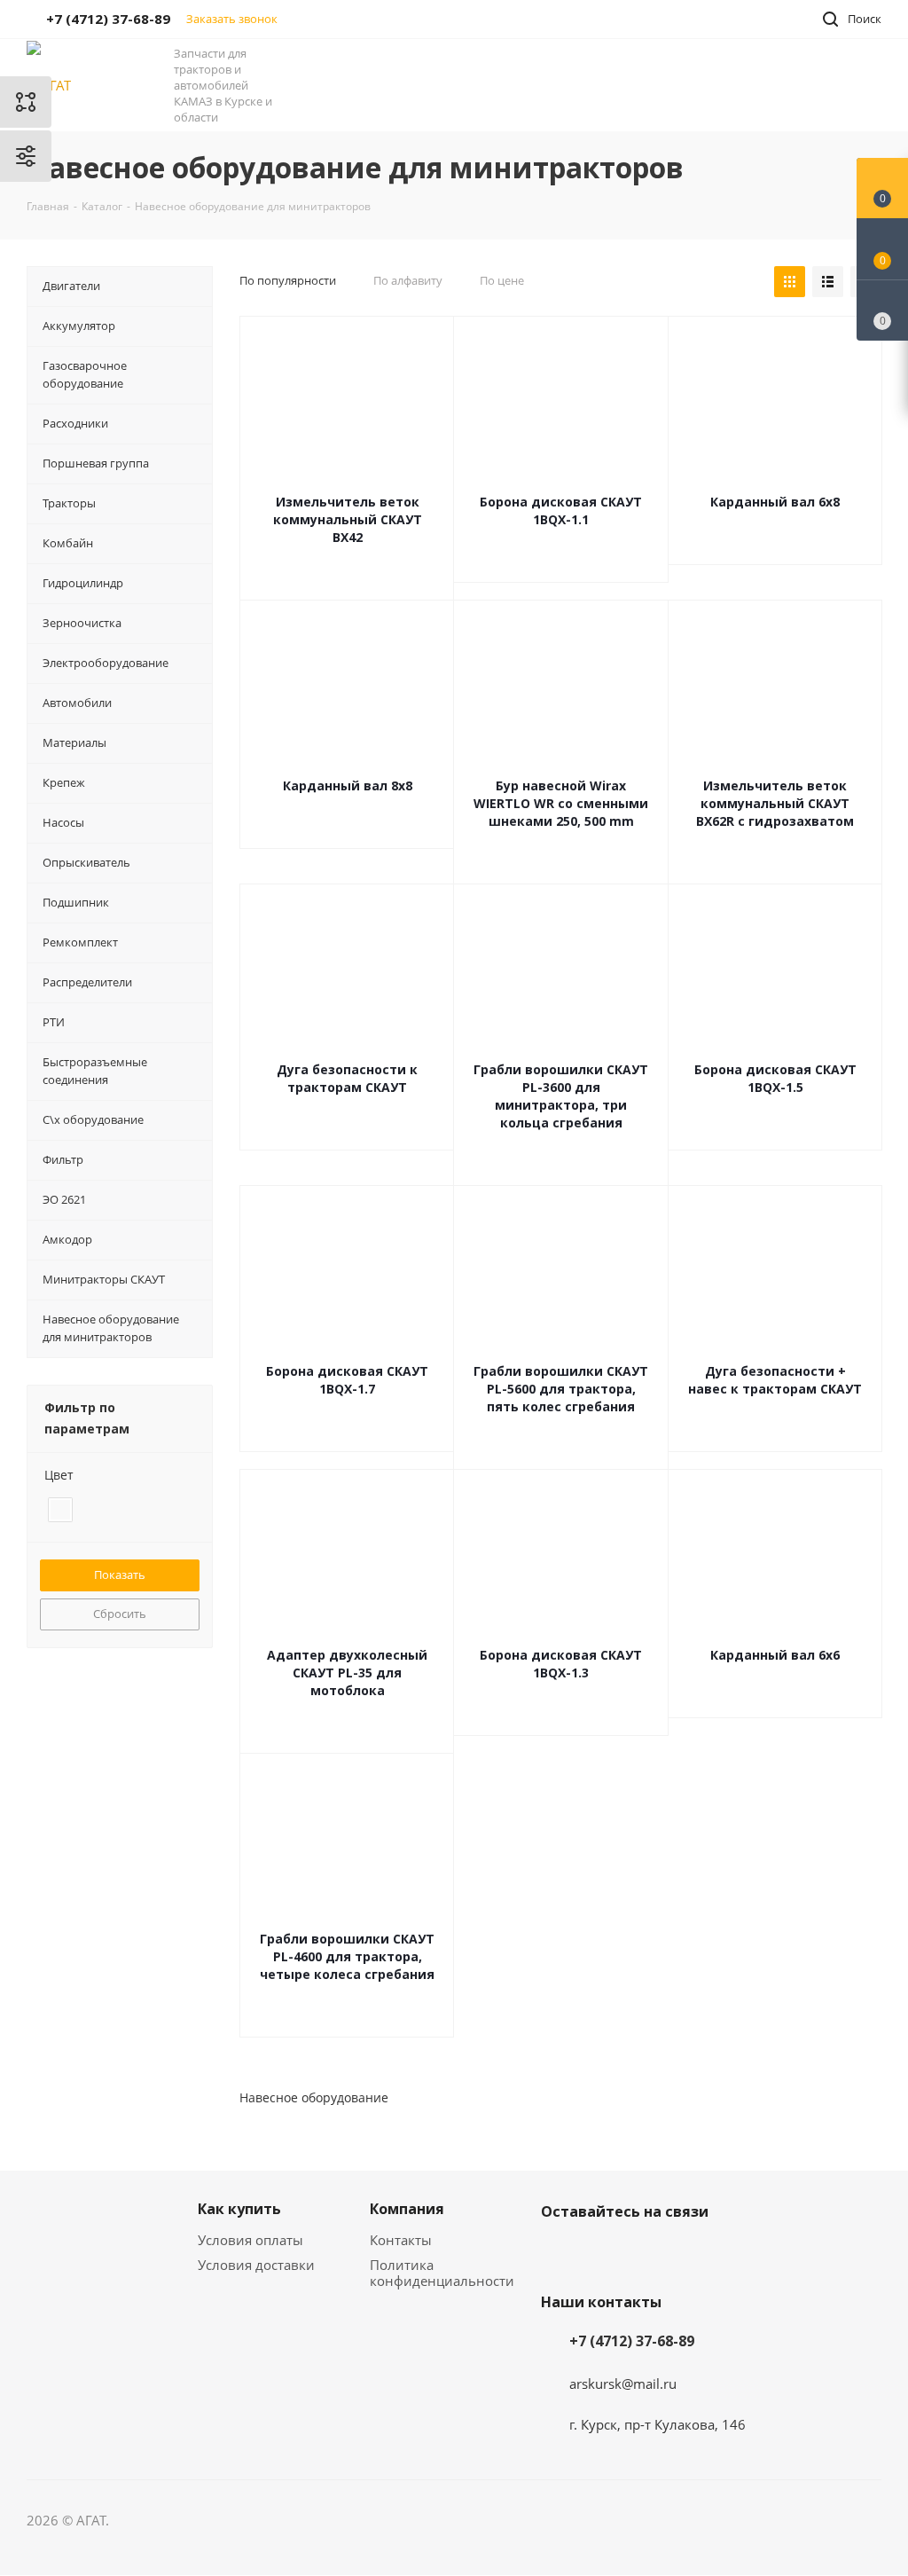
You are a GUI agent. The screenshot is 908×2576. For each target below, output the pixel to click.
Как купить (239, 2209)
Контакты (401, 2240)
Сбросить (120, 1614)
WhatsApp (647, 2253)
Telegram (559, 2253)
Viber (603, 2253)
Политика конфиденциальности (442, 2273)
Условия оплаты (250, 2240)
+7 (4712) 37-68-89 (632, 2341)
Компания (407, 2209)
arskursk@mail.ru (623, 2384)
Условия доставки (256, 2265)
